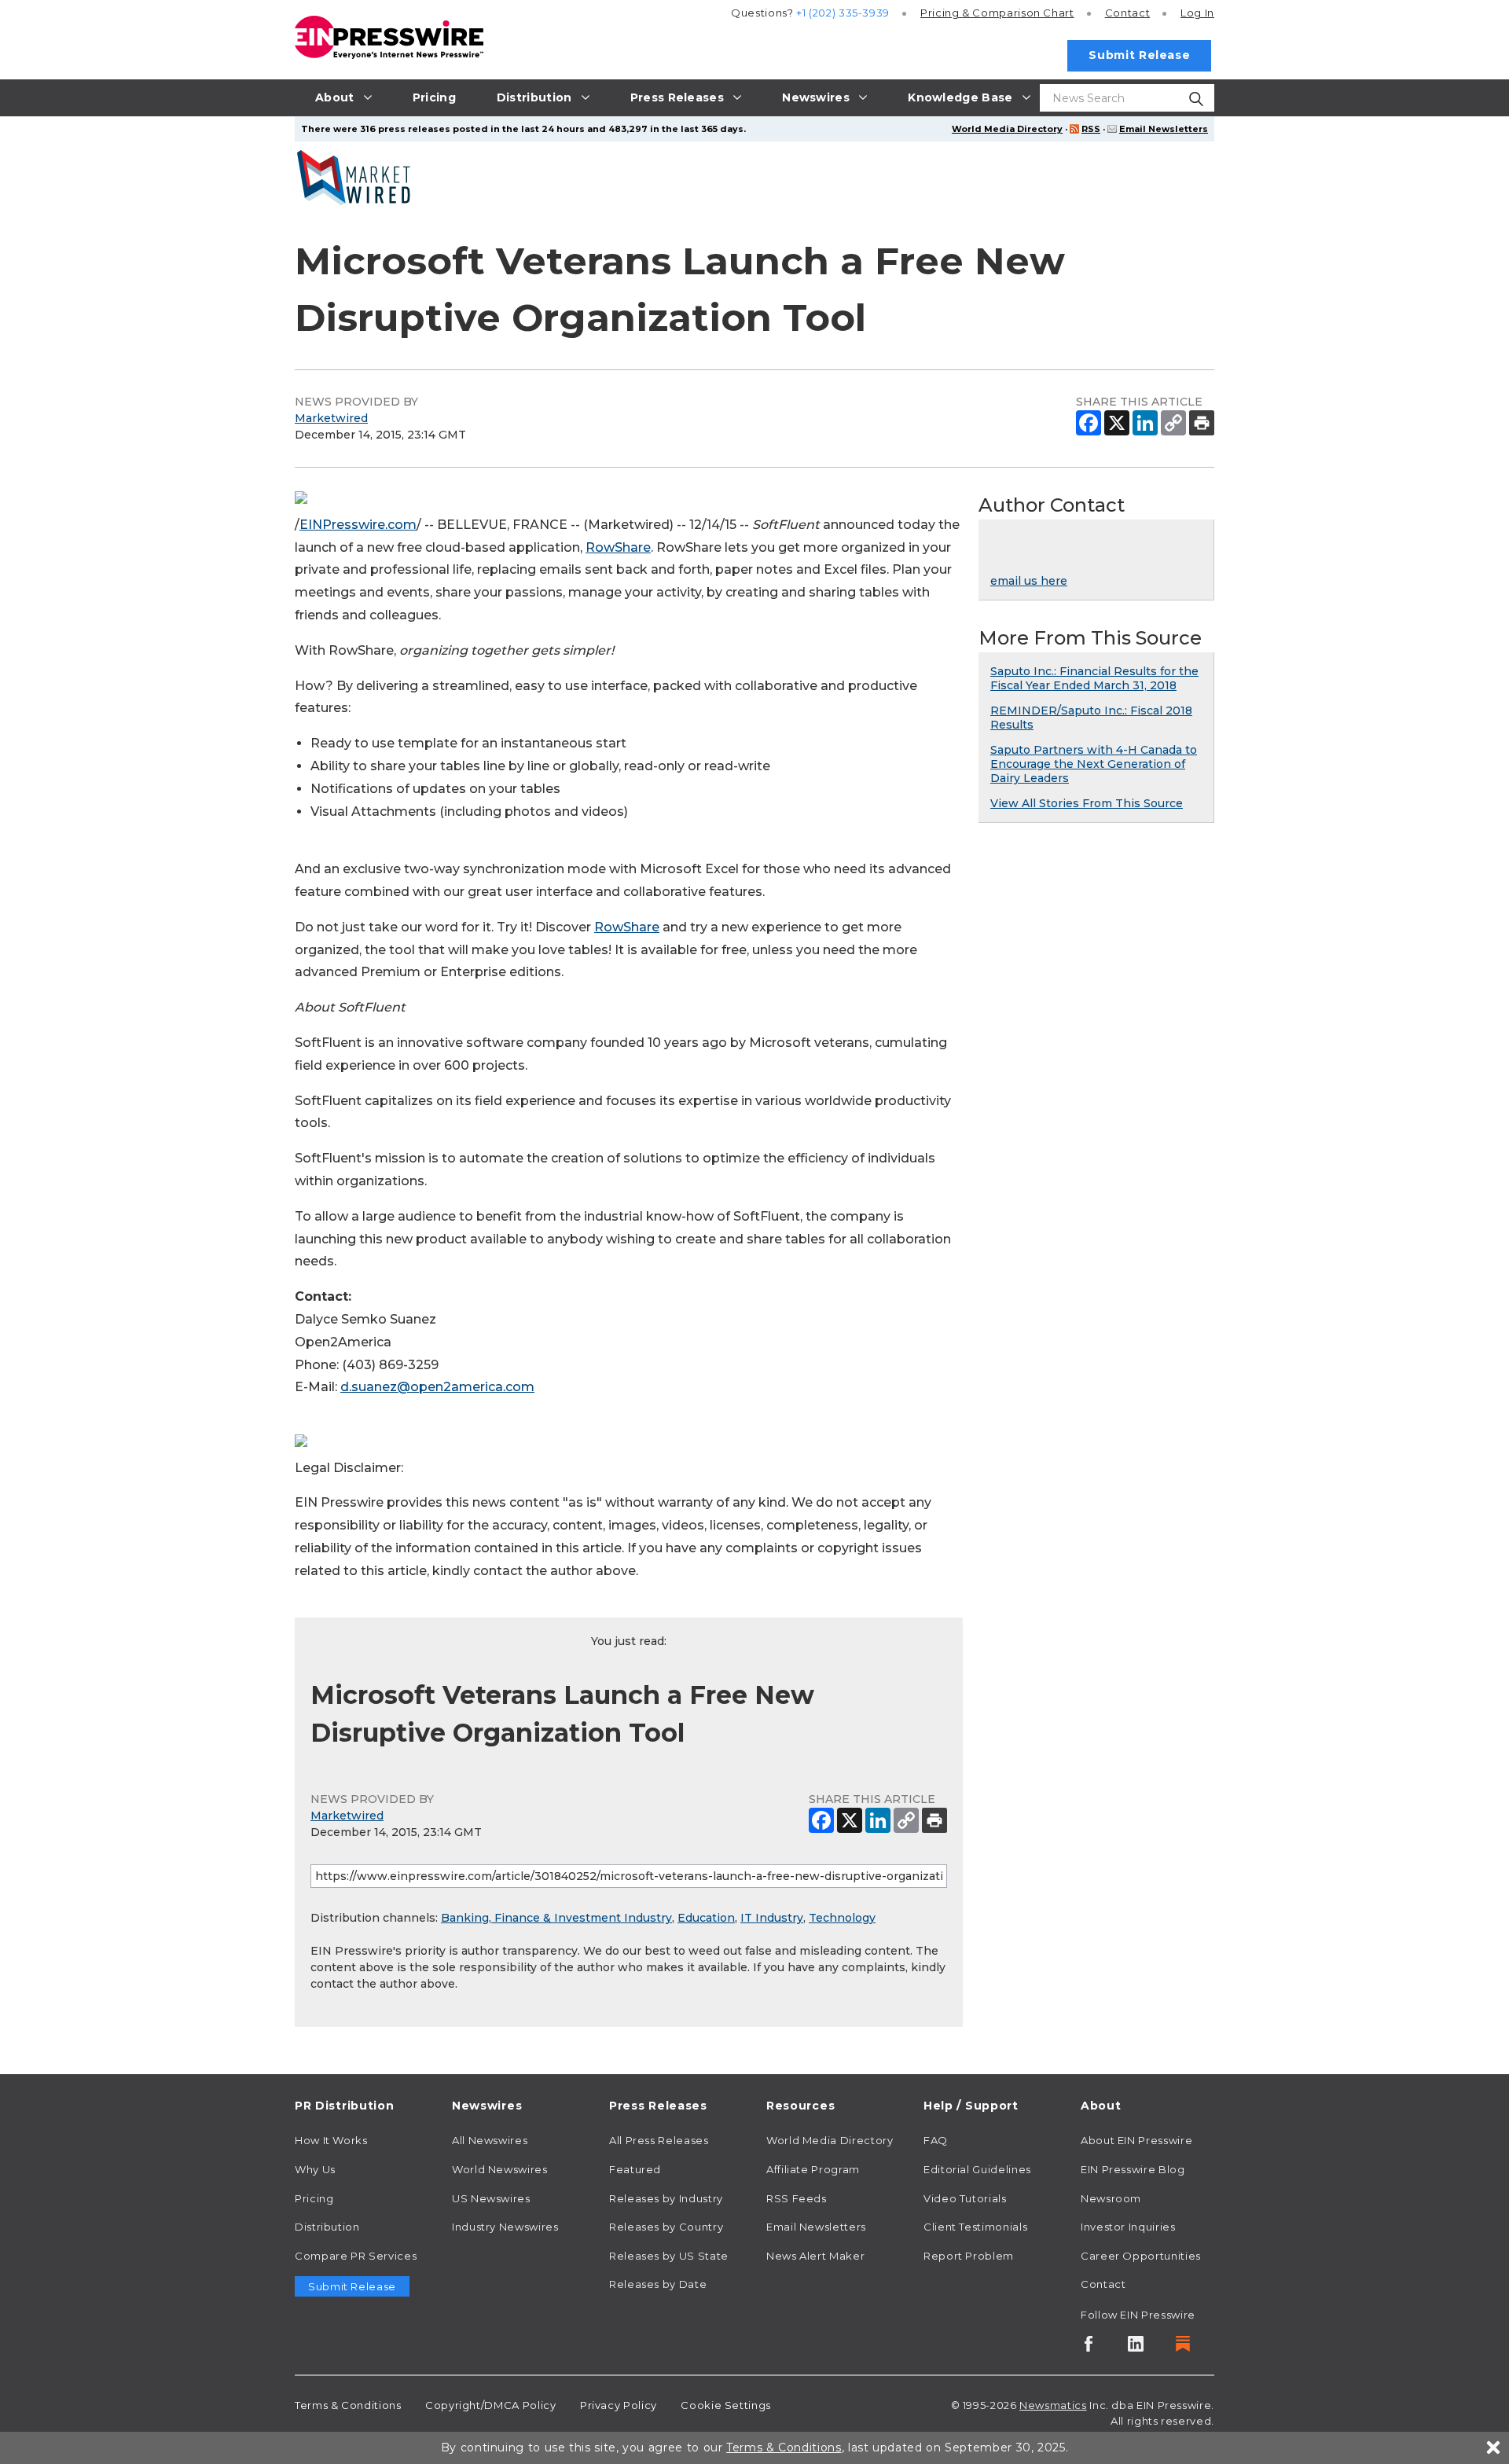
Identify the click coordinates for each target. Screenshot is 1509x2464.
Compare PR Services (356, 2256)
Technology (842, 1918)
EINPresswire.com (358, 525)
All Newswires (490, 2140)
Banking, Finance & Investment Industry (556, 1918)
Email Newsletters (1164, 129)
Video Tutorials (965, 2198)
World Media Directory (1007, 129)
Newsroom (1111, 2198)
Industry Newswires (505, 2227)
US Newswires (491, 2198)
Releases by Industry (666, 2198)
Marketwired (331, 418)
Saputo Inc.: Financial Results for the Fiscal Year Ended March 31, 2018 (1094, 678)
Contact (1127, 13)
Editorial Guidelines (977, 2169)
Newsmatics (1053, 2405)
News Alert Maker (815, 2256)
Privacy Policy (619, 2405)
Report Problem (969, 2256)
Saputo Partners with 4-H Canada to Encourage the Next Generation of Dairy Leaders (1094, 764)
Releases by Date (658, 2284)
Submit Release (1139, 55)
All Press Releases (659, 2140)
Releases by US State (669, 2256)
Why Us (315, 2169)
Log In (1197, 13)
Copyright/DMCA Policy (490, 2405)
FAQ (936, 2140)
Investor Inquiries (1128, 2227)
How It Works (331, 2140)
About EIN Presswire (1136, 2140)
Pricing (997, 13)
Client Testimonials (975, 2227)
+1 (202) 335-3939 (843, 13)
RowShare (618, 547)
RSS (1091, 129)
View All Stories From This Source (1087, 803)
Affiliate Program (813, 2169)
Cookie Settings (726, 2405)
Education (706, 1918)
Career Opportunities (1141, 2256)
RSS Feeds (797, 2198)
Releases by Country (666, 2227)
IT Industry (772, 1918)
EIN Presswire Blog (1133, 2169)
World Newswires (500, 2169)
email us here (1029, 581)
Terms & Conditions (348, 2405)
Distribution (327, 2227)
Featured (635, 2169)
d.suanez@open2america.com (437, 1387)
